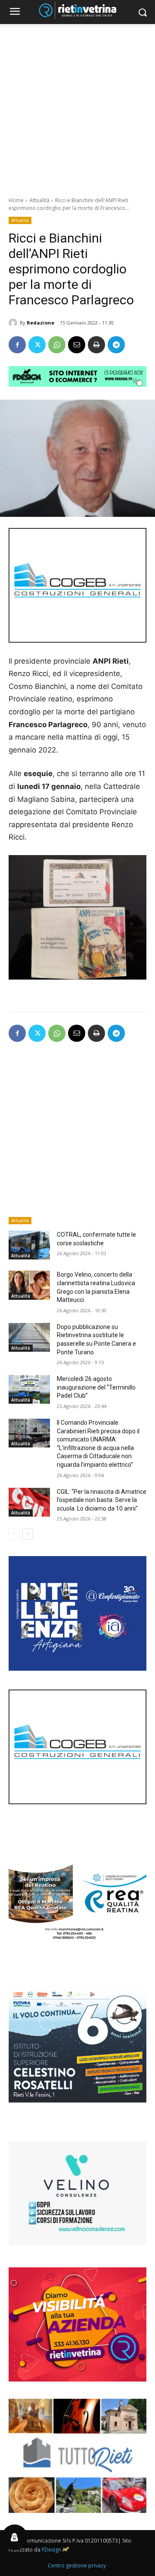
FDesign (51, 2550)
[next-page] (28, 1534)
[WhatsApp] (57, 345)
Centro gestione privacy (77, 2565)
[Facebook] (17, 345)
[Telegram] (116, 345)
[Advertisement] (77, 106)
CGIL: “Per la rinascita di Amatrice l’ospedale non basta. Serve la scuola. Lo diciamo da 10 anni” (102, 1500)
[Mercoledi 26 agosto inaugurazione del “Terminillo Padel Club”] (29, 1389)
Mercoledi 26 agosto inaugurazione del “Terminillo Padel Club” (96, 1387)
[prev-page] (14, 1534)
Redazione (40, 323)
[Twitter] (37, 345)
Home (16, 200)
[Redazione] (14, 323)
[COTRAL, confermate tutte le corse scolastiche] (29, 1245)
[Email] (77, 345)
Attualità (39, 200)
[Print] (96, 345)
